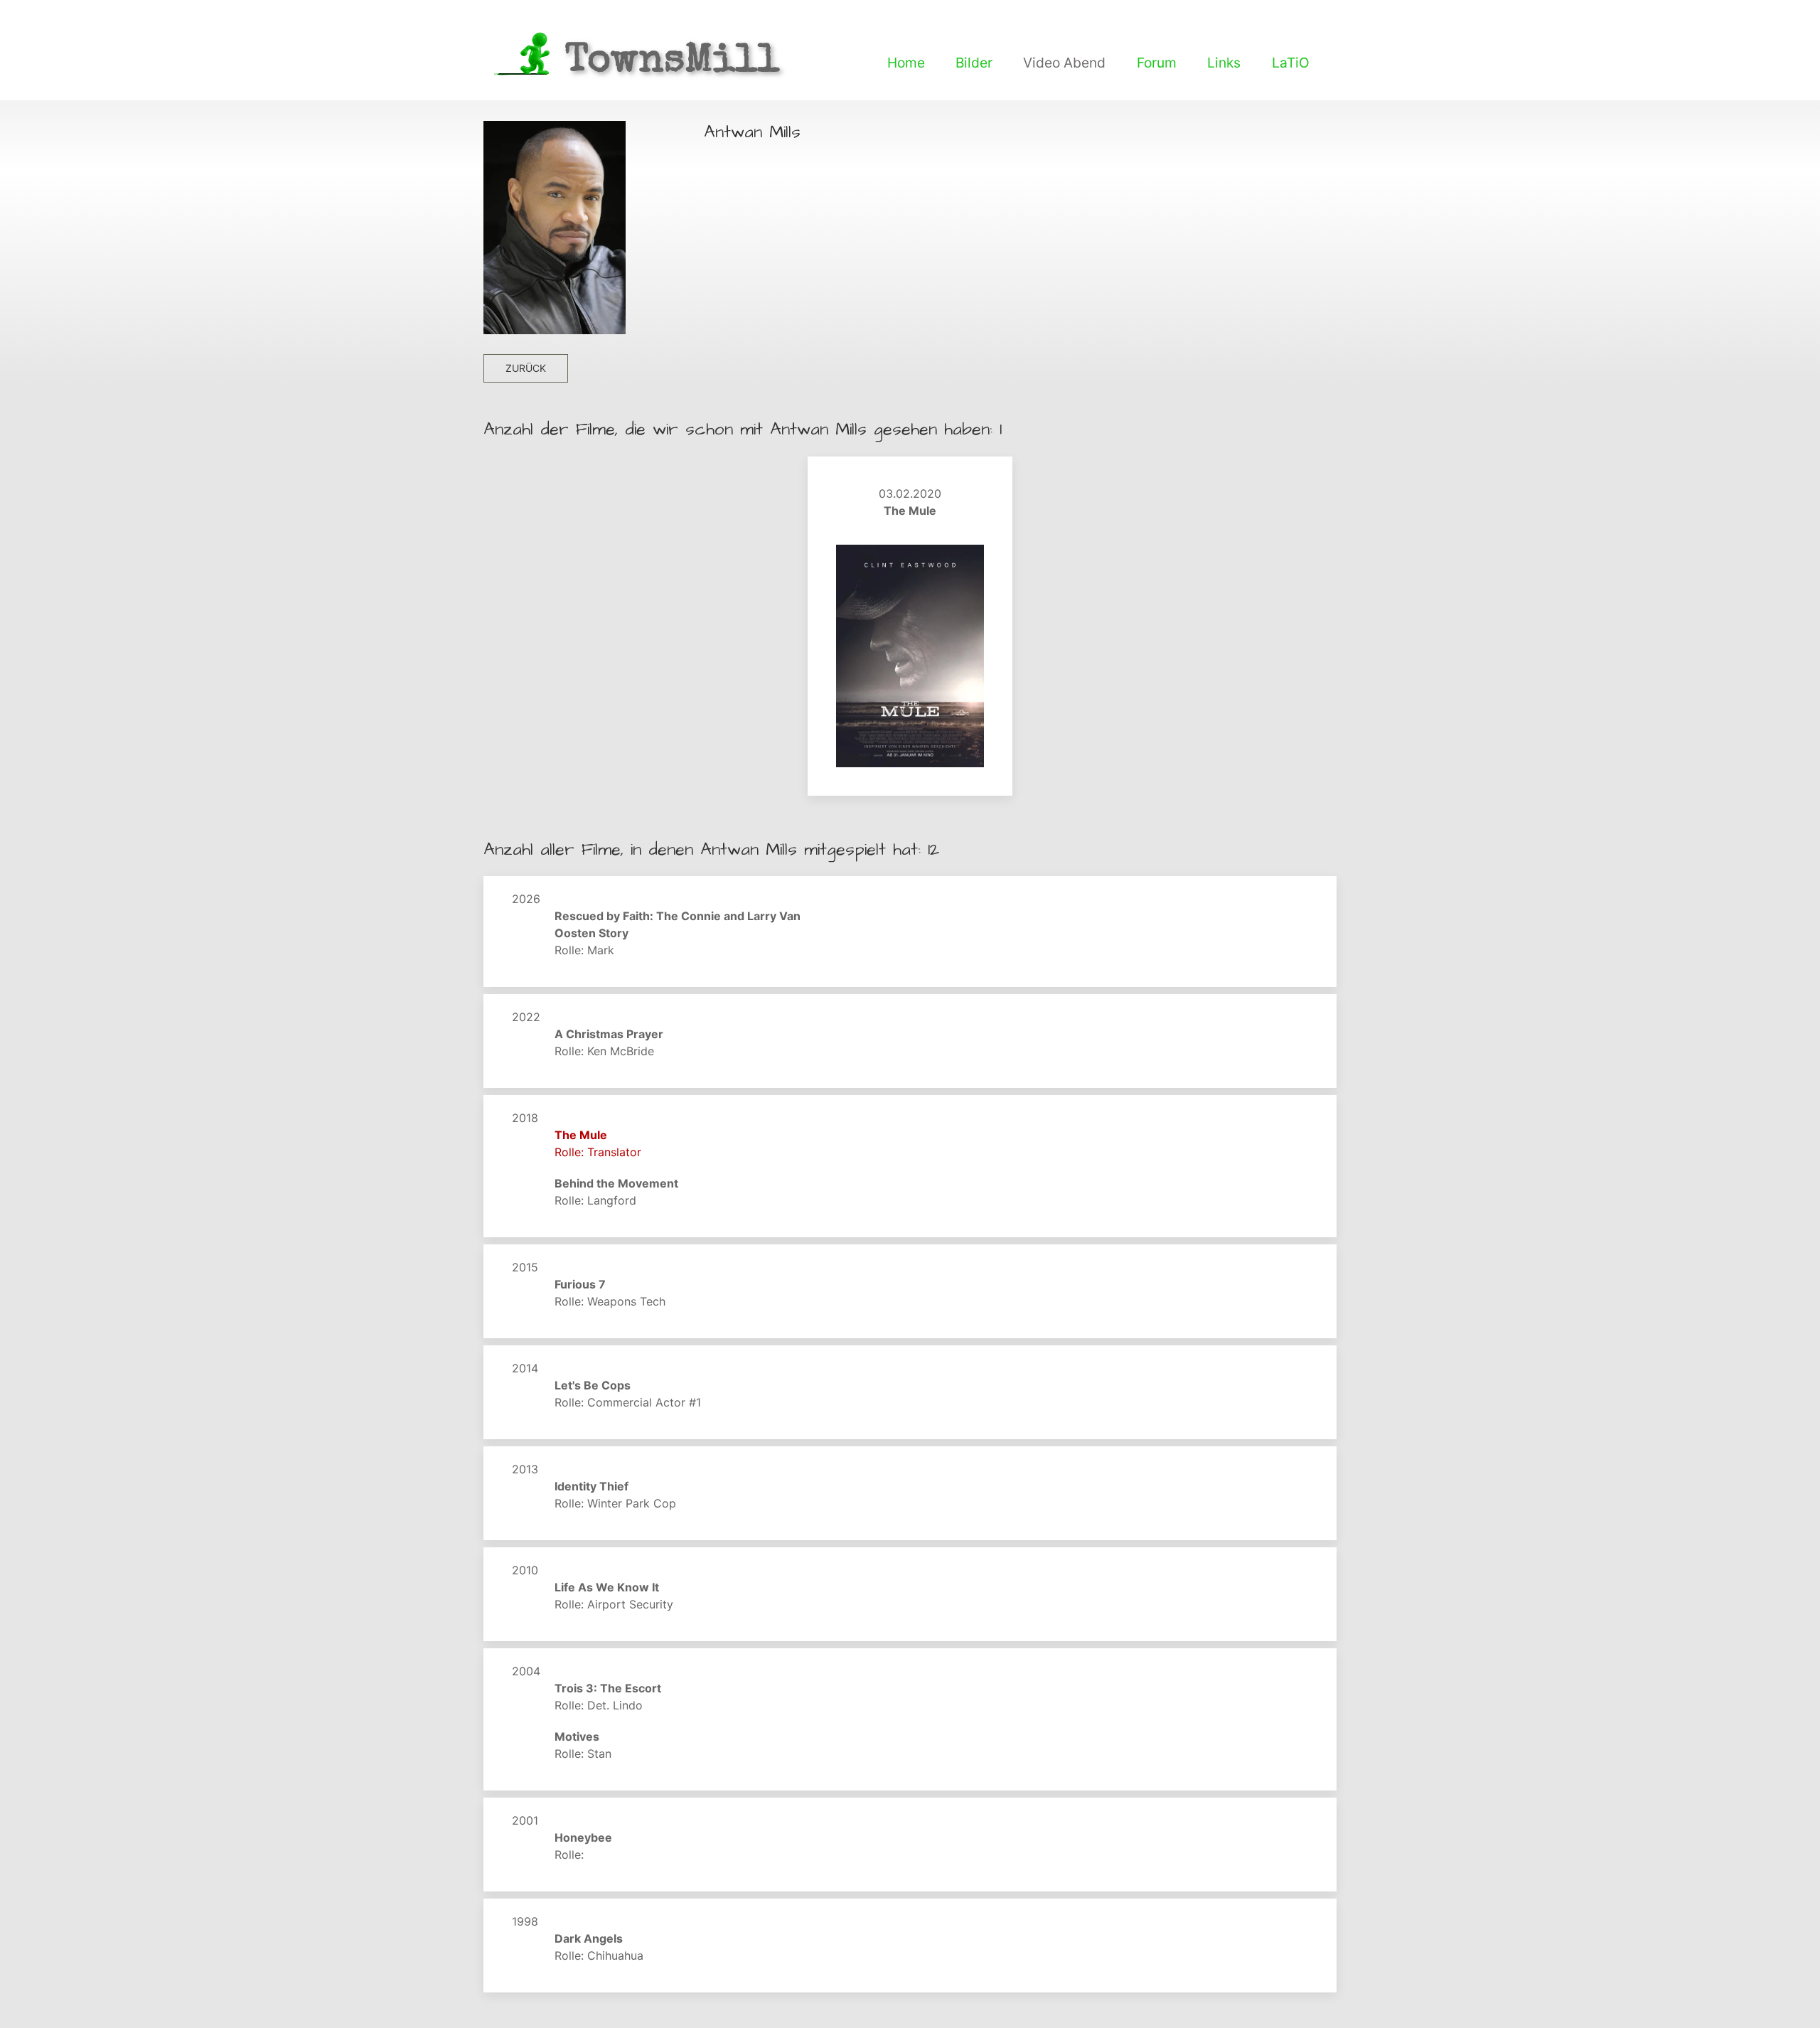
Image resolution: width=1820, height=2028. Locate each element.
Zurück (526, 368)
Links (1224, 63)
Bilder (974, 63)
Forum (1157, 63)
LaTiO (1291, 63)
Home (906, 63)
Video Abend (1064, 63)
